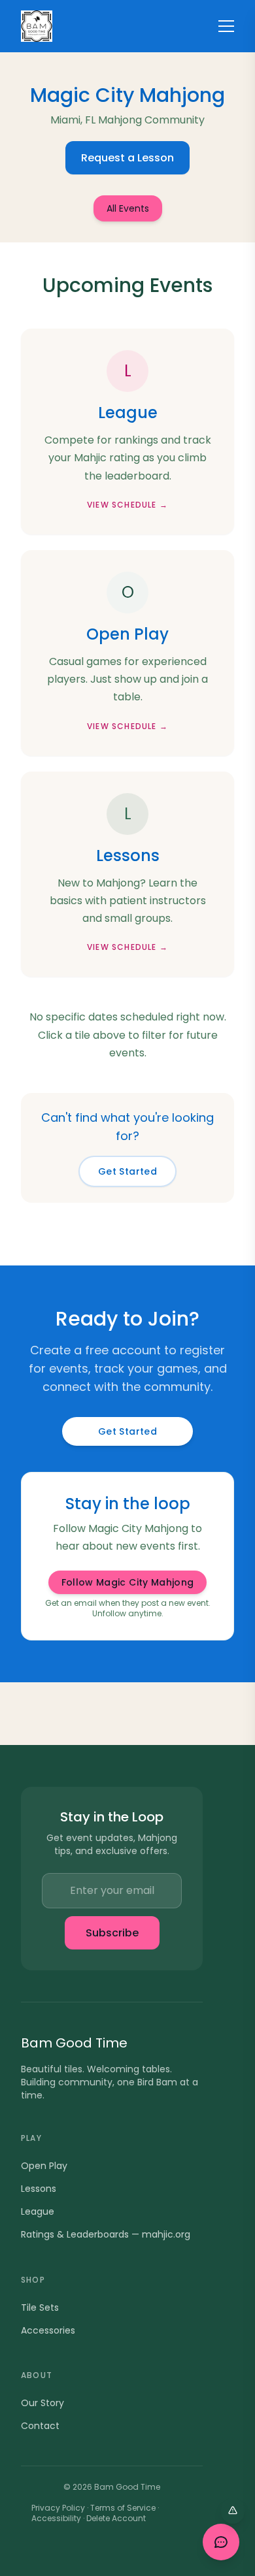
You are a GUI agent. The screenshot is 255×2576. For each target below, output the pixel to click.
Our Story (42, 2403)
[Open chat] (221, 2542)
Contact (40, 2426)
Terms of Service (123, 2508)
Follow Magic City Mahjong (128, 1582)
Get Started (127, 1171)
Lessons (39, 2189)
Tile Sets (40, 2307)
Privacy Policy (58, 2508)
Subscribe (112, 1933)
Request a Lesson (127, 158)
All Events (128, 208)
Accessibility (56, 2518)
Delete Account (116, 2518)
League (38, 2211)
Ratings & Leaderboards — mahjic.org (106, 2234)
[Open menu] (226, 26)
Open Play (44, 2166)
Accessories (48, 2330)
